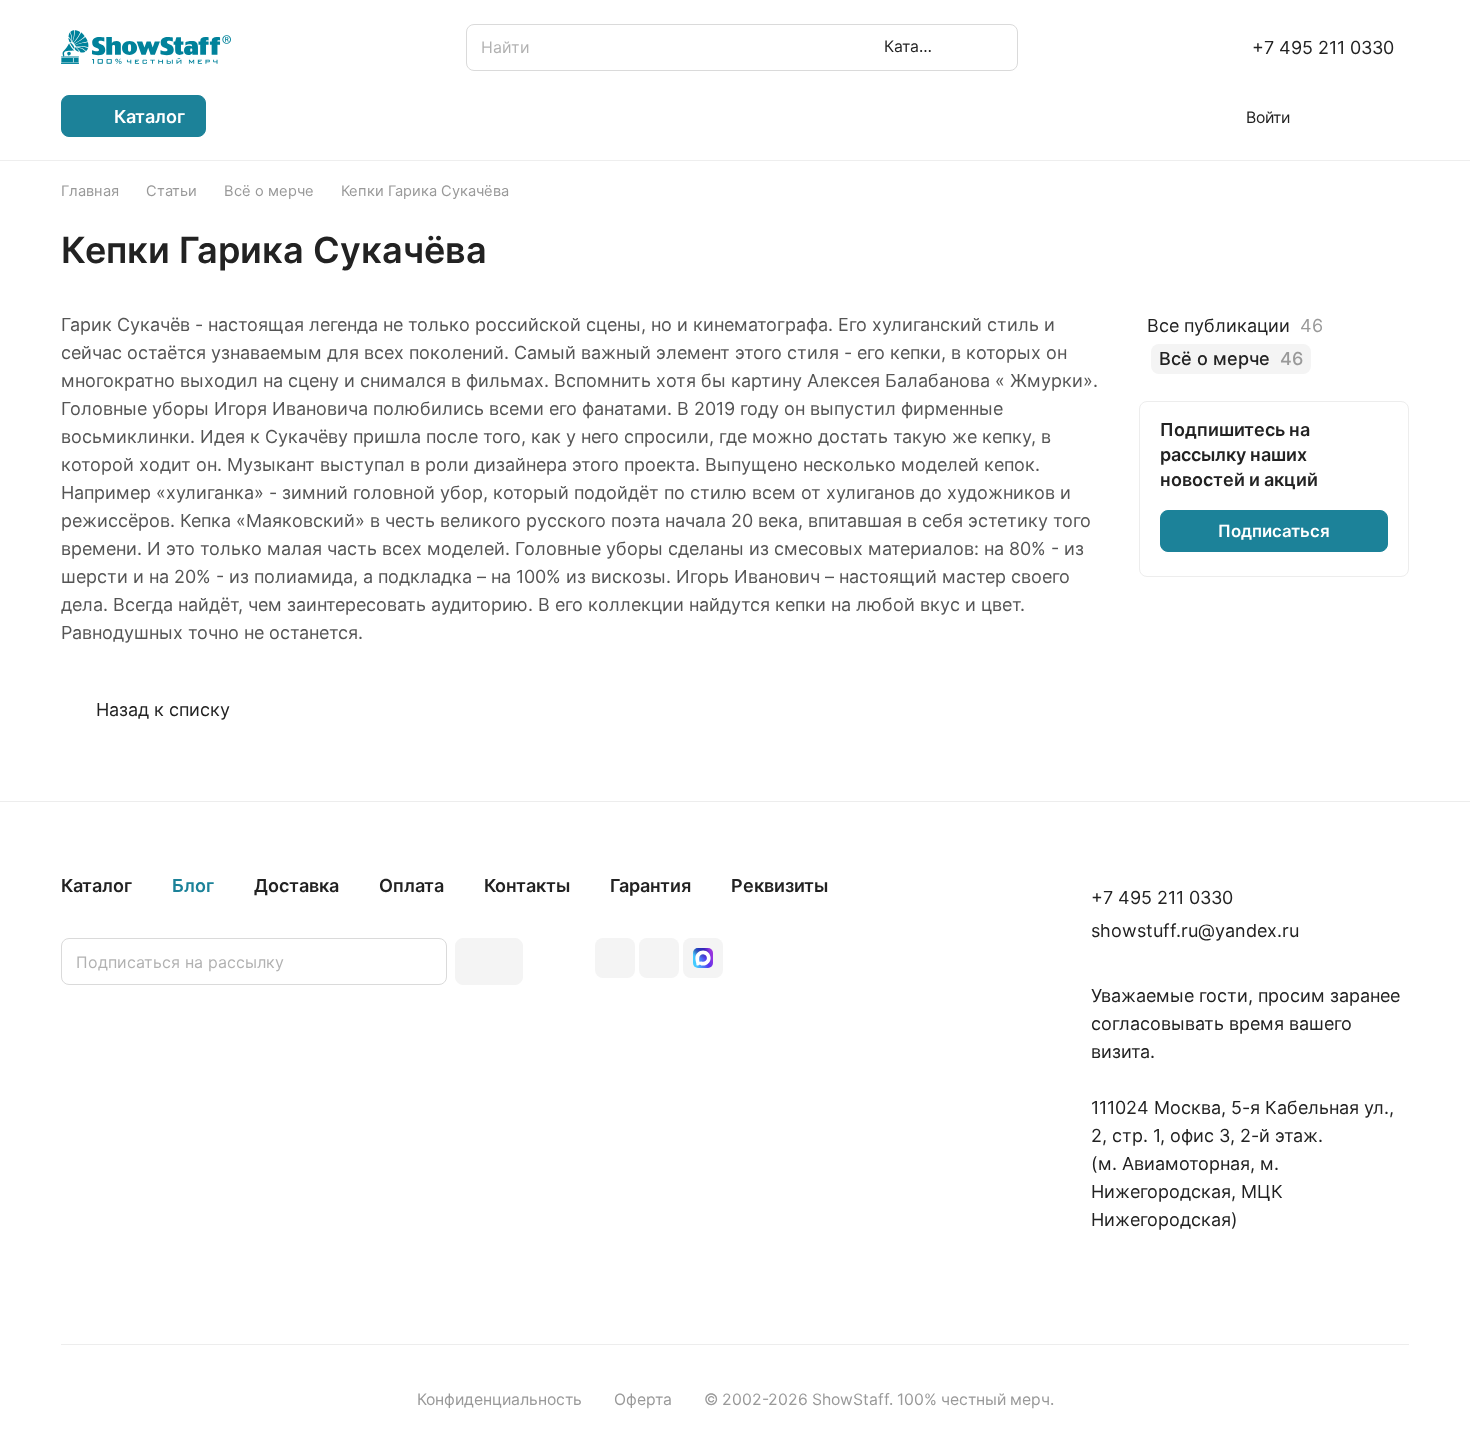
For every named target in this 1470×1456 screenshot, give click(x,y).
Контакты (527, 885)
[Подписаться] (489, 961)
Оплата (411, 885)
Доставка (296, 885)
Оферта (643, 1399)
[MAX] (703, 958)
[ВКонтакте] (615, 958)
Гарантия (650, 885)
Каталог (96, 885)
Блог (193, 885)
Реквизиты (779, 885)
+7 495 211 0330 (1323, 47)
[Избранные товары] (1339, 116)
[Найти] (993, 47)
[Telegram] (659, 958)
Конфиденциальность (499, 1399)
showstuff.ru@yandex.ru (1195, 930)
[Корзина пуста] (1398, 116)
